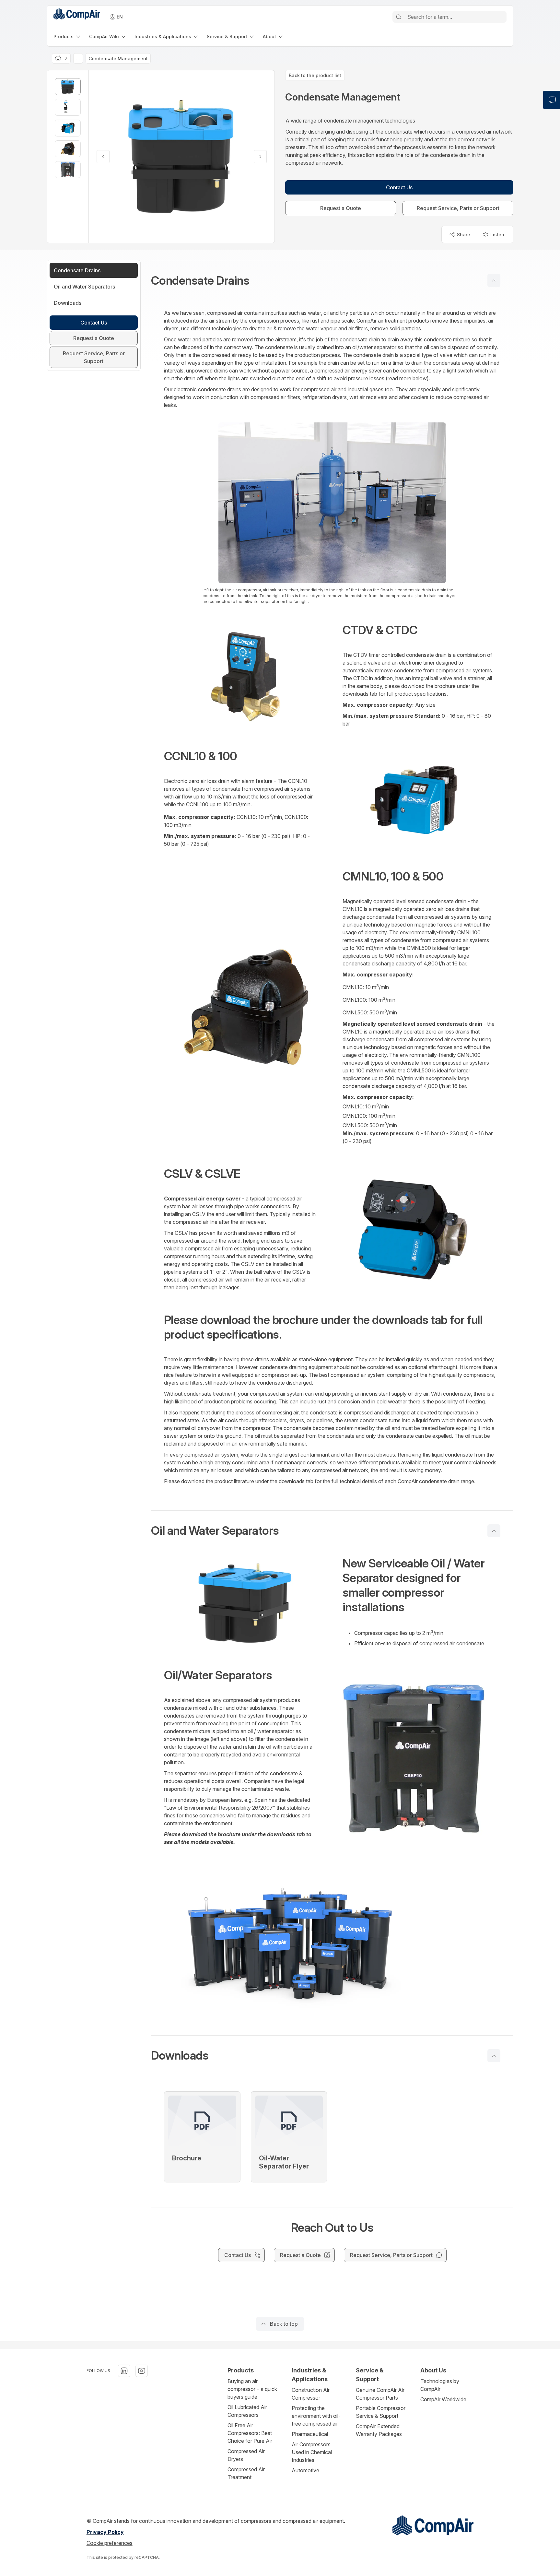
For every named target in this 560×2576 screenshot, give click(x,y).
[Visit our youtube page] (142, 2371)
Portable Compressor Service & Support (381, 2412)
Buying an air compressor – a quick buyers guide (252, 2389)
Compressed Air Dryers (246, 2455)
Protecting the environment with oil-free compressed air (316, 2416)
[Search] (399, 17)
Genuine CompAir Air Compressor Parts (380, 2394)
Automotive (305, 2470)
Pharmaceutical (310, 2434)
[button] (332, 280)
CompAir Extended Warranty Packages (379, 2430)
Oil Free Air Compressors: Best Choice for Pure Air (250, 2433)
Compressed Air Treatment (246, 2473)
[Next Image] (260, 157)
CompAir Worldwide (443, 2399)
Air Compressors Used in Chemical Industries (312, 2452)
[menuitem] (67, 36)
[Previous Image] (103, 157)
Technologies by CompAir (440, 2385)
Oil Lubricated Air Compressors (247, 2411)
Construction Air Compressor (311, 2394)
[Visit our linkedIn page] (124, 2371)
